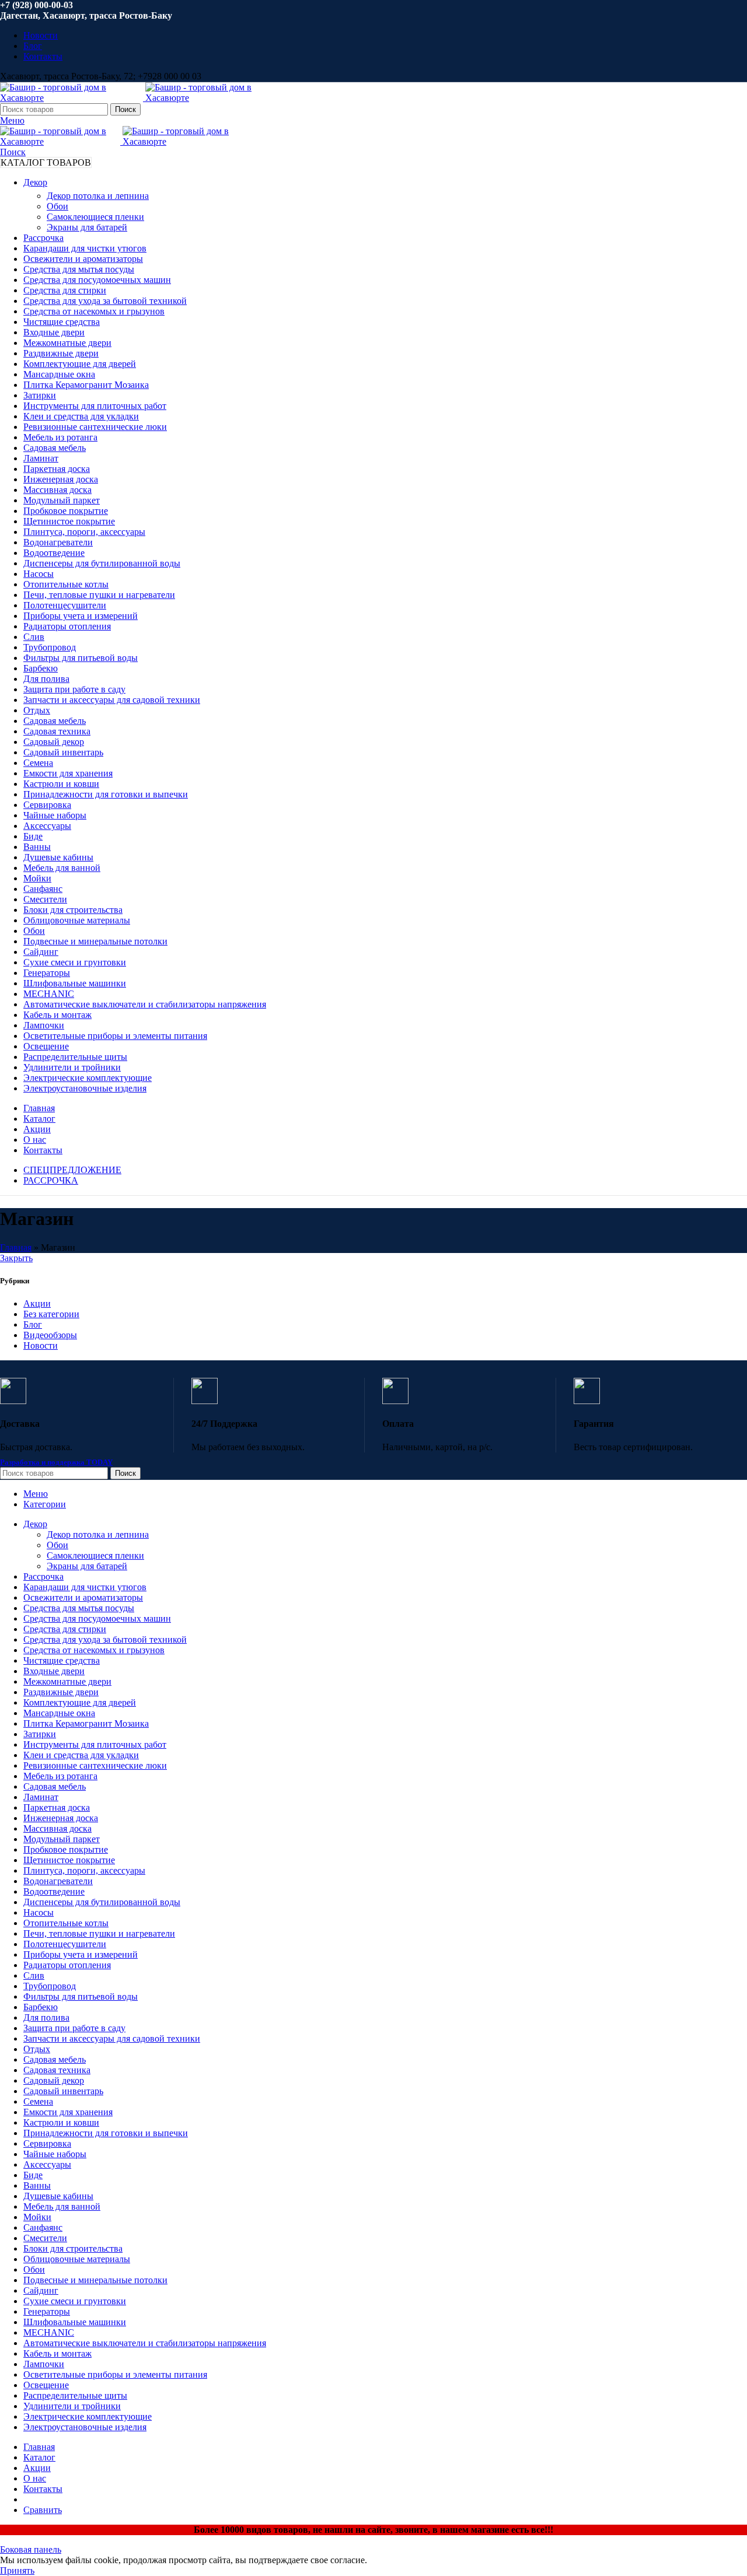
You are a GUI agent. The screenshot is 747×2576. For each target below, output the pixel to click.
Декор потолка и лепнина (98, 196)
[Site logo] (73, 98)
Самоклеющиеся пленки (95, 217)
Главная (16, 1247)
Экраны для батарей (87, 227)
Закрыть (16, 1258)
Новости (41, 1345)
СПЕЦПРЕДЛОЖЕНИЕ (72, 1170)
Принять (17, 2570)
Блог (33, 1324)
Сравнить (43, 2510)
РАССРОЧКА (51, 1180)
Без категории (51, 1314)
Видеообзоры (50, 1335)
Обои (57, 206)
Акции (37, 1303)
